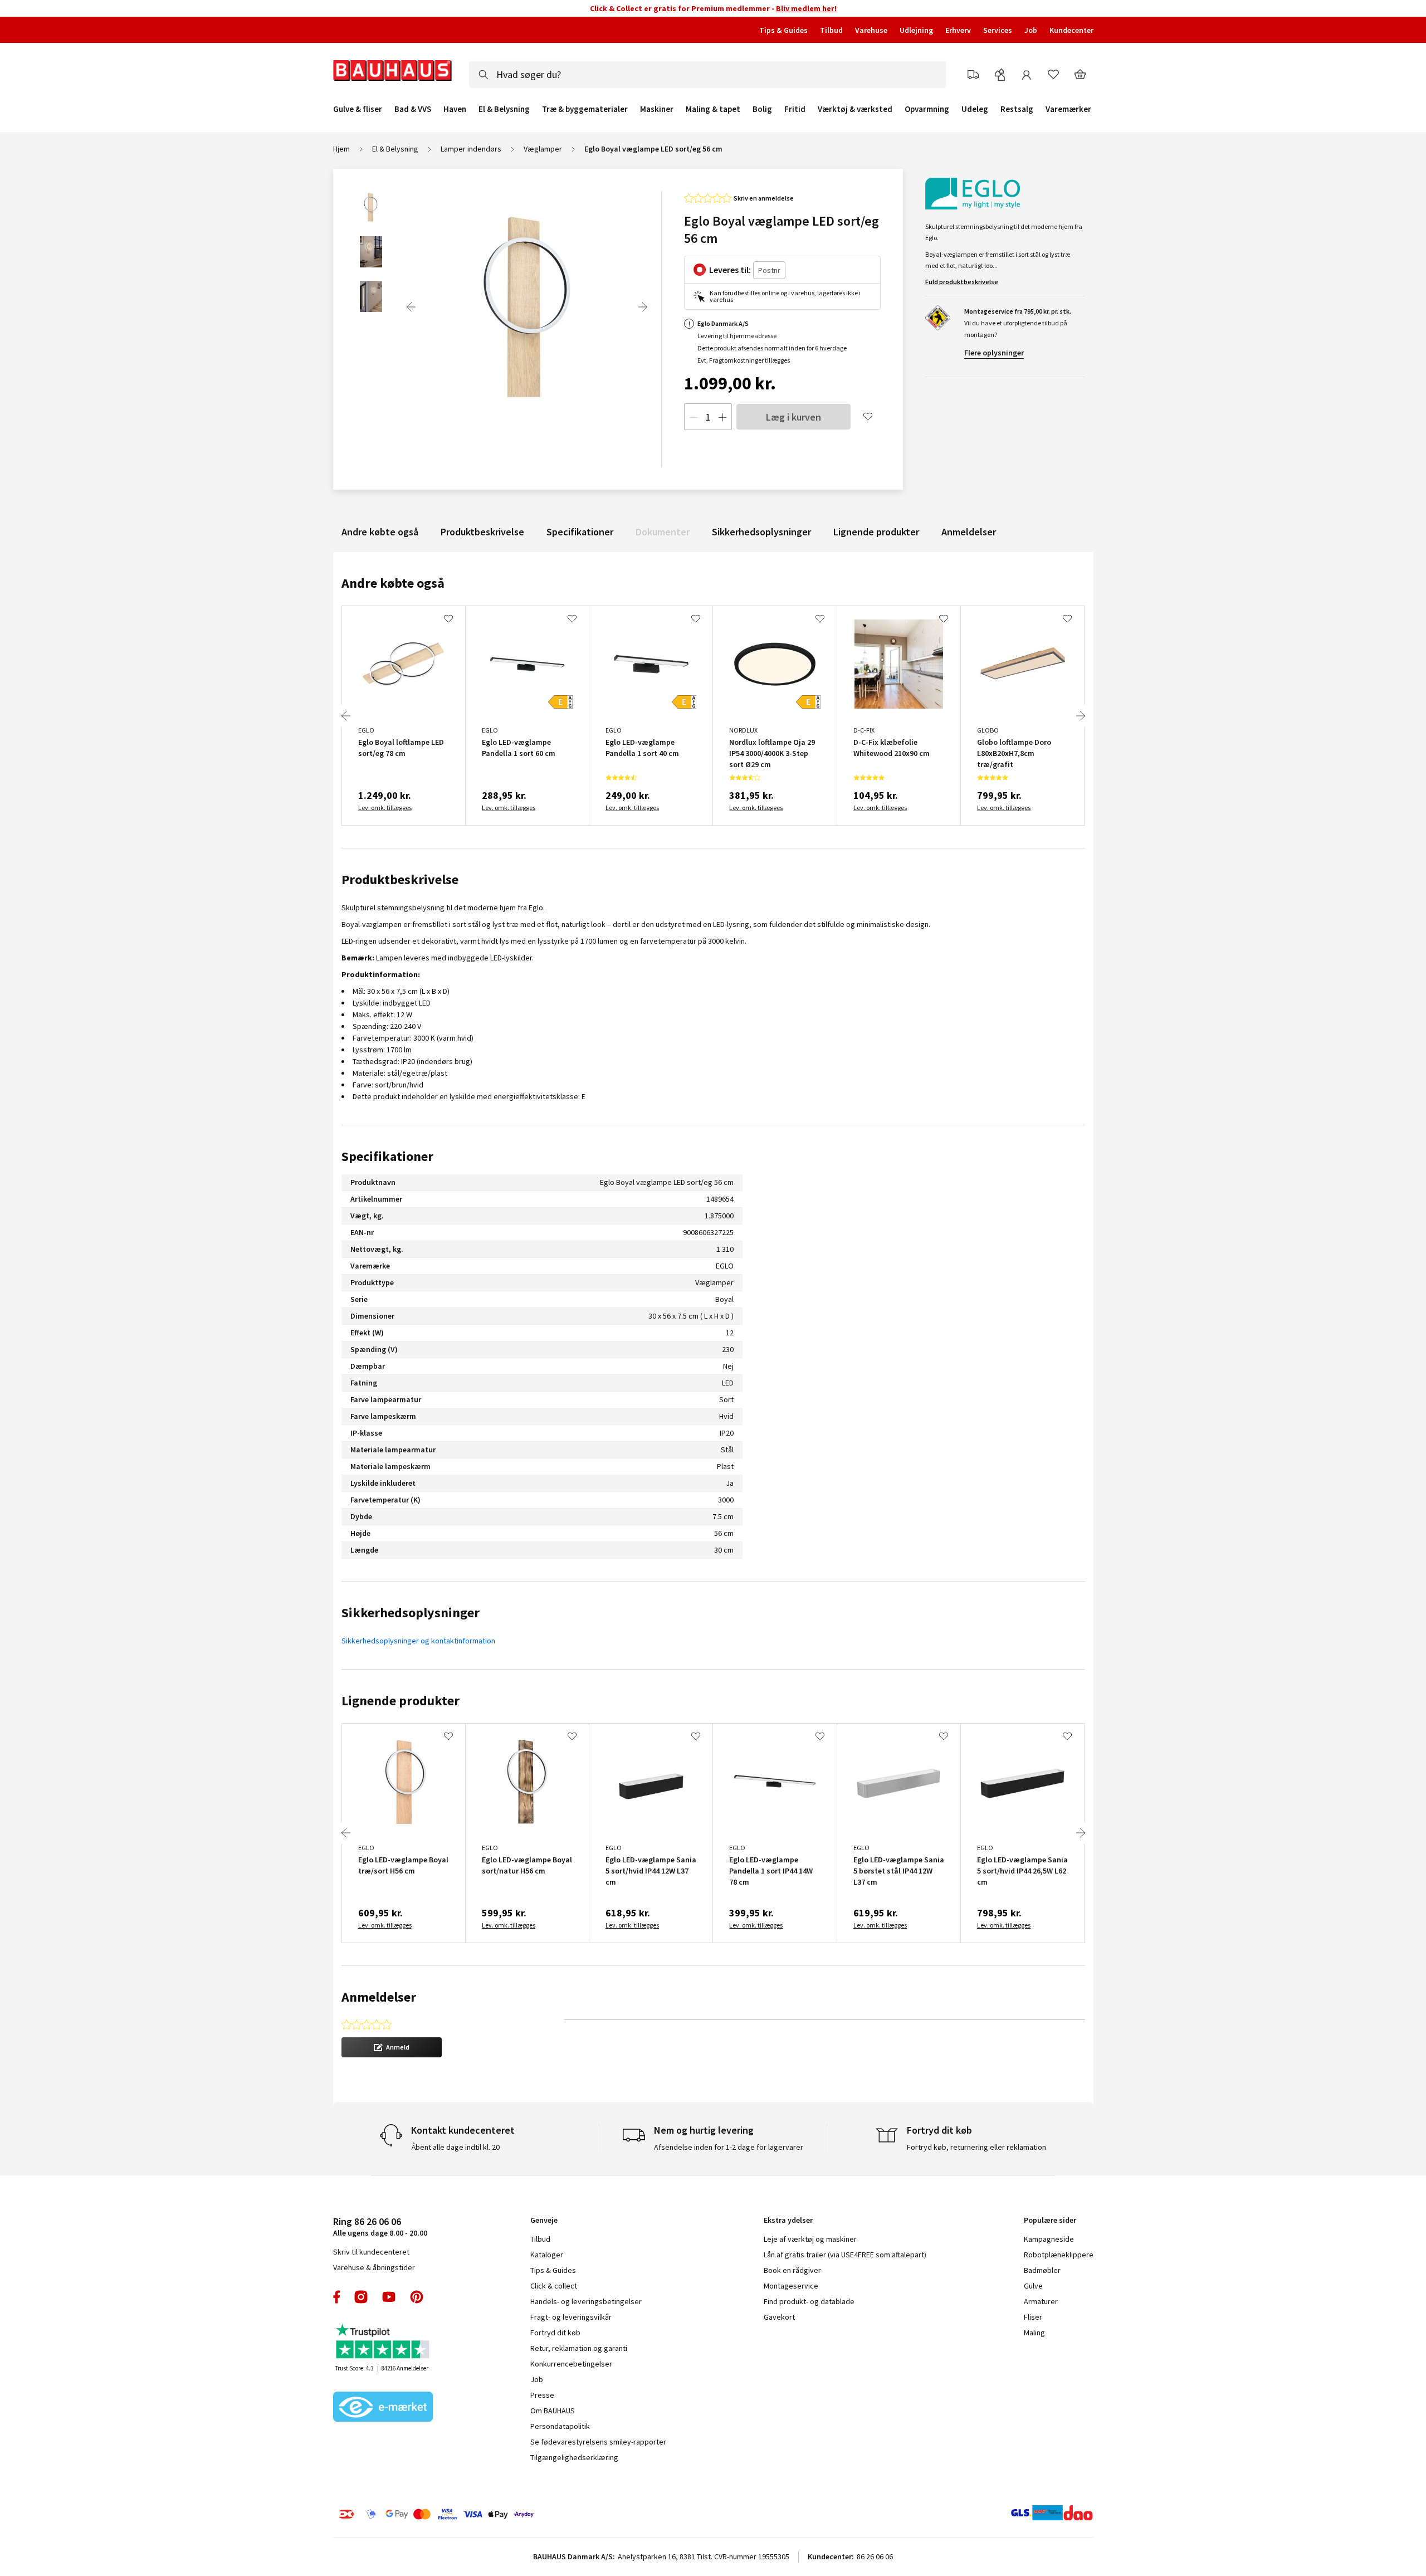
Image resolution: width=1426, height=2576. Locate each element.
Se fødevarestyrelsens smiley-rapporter (598, 2442)
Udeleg (975, 109)
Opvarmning (927, 109)
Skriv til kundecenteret (371, 2252)
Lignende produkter (876, 532)
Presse (542, 2395)
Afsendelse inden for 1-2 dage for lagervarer (729, 2147)
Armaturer (1041, 2301)
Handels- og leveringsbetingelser (586, 2301)
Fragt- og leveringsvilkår (571, 2317)
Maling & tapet (713, 109)
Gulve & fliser (358, 109)
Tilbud (831, 30)
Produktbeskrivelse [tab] (400, 879)
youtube (389, 2297)
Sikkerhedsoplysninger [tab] (411, 1613)
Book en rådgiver (792, 2270)
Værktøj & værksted (855, 109)
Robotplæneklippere (1059, 2255)
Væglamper (543, 149)
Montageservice (791, 2286)
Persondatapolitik (560, 2426)
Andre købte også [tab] (393, 583)
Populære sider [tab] (1050, 2220)
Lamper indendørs (471, 149)
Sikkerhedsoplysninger (761, 532)
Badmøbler (1042, 2270)
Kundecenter (1071, 30)
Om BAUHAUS (553, 2411)
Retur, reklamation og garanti (579, 2348)
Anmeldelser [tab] (379, 1997)
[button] (392, 2047)
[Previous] (411, 307)
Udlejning (916, 30)
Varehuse (871, 30)
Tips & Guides (783, 30)
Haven (455, 109)
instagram (361, 2297)
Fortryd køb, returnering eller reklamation (976, 2147)
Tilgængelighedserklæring (574, 2457)
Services (998, 30)
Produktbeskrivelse (482, 532)
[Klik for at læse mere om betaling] (504, 2514)
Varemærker (1068, 109)
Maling (1034, 2333)
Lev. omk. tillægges (385, 808)
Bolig (762, 109)
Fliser (1033, 2317)
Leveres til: (730, 270)
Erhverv (958, 30)
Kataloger (547, 2255)
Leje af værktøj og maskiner (810, 2239)
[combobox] (708, 75)
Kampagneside (1049, 2239)
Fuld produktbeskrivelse (962, 282)
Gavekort (779, 2317)
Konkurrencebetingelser (571, 2364)
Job (1031, 30)
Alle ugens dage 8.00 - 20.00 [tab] (380, 2226)
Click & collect (554, 2286)
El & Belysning (504, 109)
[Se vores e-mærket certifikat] (383, 2408)
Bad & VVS (413, 109)
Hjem (341, 149)
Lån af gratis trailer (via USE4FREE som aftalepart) (845, 2255)
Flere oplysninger (994, 353)
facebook (337, 2297)
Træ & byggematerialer (585, 109)
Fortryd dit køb (555, 2333)
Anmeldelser (969, 532)
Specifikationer (580, 532)
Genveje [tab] (544, 2220)
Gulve (1033, 2286)
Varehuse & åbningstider (374, 2267)
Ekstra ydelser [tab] (788, 2220)
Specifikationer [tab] (387, 1156)
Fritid (795, 109)
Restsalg (1017, 109)
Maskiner (657, 109)
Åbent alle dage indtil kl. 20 (455, 2147)
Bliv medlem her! (806, 8)
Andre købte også (380, 532)
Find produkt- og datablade (809, 2301)
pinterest (417, 2297)
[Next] (643, 307)
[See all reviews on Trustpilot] (383, 2342)
